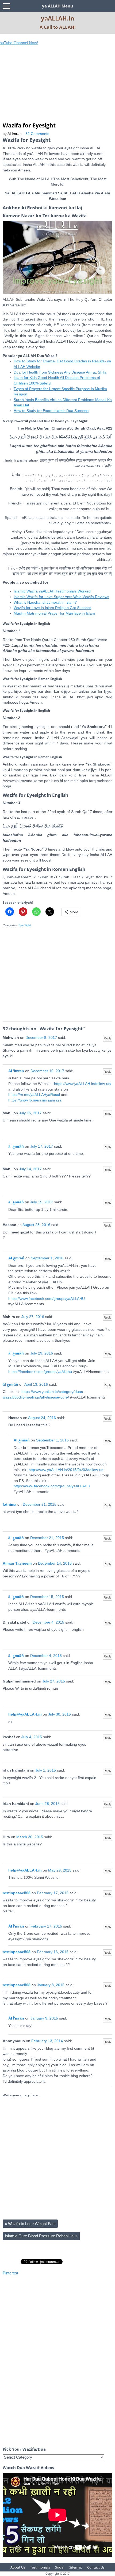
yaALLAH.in (57, 18)
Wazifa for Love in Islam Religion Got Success (52, 608)
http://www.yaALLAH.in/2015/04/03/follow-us (66, 1470)
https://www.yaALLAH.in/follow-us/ (83, 1084)
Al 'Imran (16, 1071)
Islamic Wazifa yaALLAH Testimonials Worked (52, 591)
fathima (9, 1505)
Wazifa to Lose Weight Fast (30, 2224)
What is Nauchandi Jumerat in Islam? (45, 602)
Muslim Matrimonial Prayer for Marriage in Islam (54, 613)
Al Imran (15, 134)
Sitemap (76, 2567)
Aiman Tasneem (17, 1563)
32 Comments (37, 134)
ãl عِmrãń (16, 1146)
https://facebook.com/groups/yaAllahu (40, 1372)
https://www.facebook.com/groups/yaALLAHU (47, 1299)
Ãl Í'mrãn (16, 1926)
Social (60, 2567)
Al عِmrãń (16, 1258)
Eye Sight (25, 925)
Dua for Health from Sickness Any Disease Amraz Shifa (60, 372)
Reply (108, 1038)
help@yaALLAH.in (25, 1714)
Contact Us (96, 2567)
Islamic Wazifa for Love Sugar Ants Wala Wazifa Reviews (61, 597)
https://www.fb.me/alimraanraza (35, 1100)
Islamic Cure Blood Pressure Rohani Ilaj (41, 2236)
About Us (18, 2567)
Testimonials (40, 2567)
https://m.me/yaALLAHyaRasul (34, 1095)
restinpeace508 (17, 1893)
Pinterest (10, 2273)
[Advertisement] (43, 87)
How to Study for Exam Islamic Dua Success (51, 411)
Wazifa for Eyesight (29, 125)
